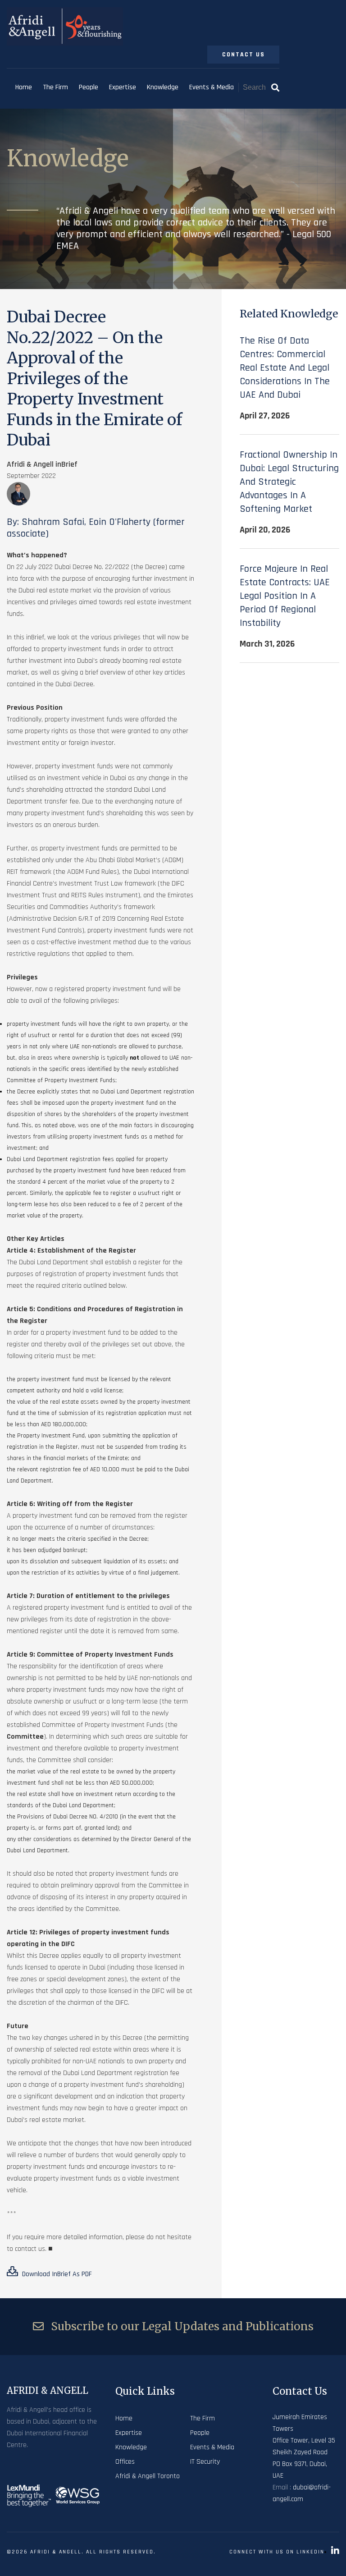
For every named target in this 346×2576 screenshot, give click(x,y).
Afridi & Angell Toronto (148, 2476)
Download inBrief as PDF (56, 2274)
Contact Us (244, 55)
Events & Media (212, 87)
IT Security (205, 2462)
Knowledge (163, 87)
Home (24, 87)
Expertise (123, 87)
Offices (125, 2462)
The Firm (55, 87)
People (89, 87)
